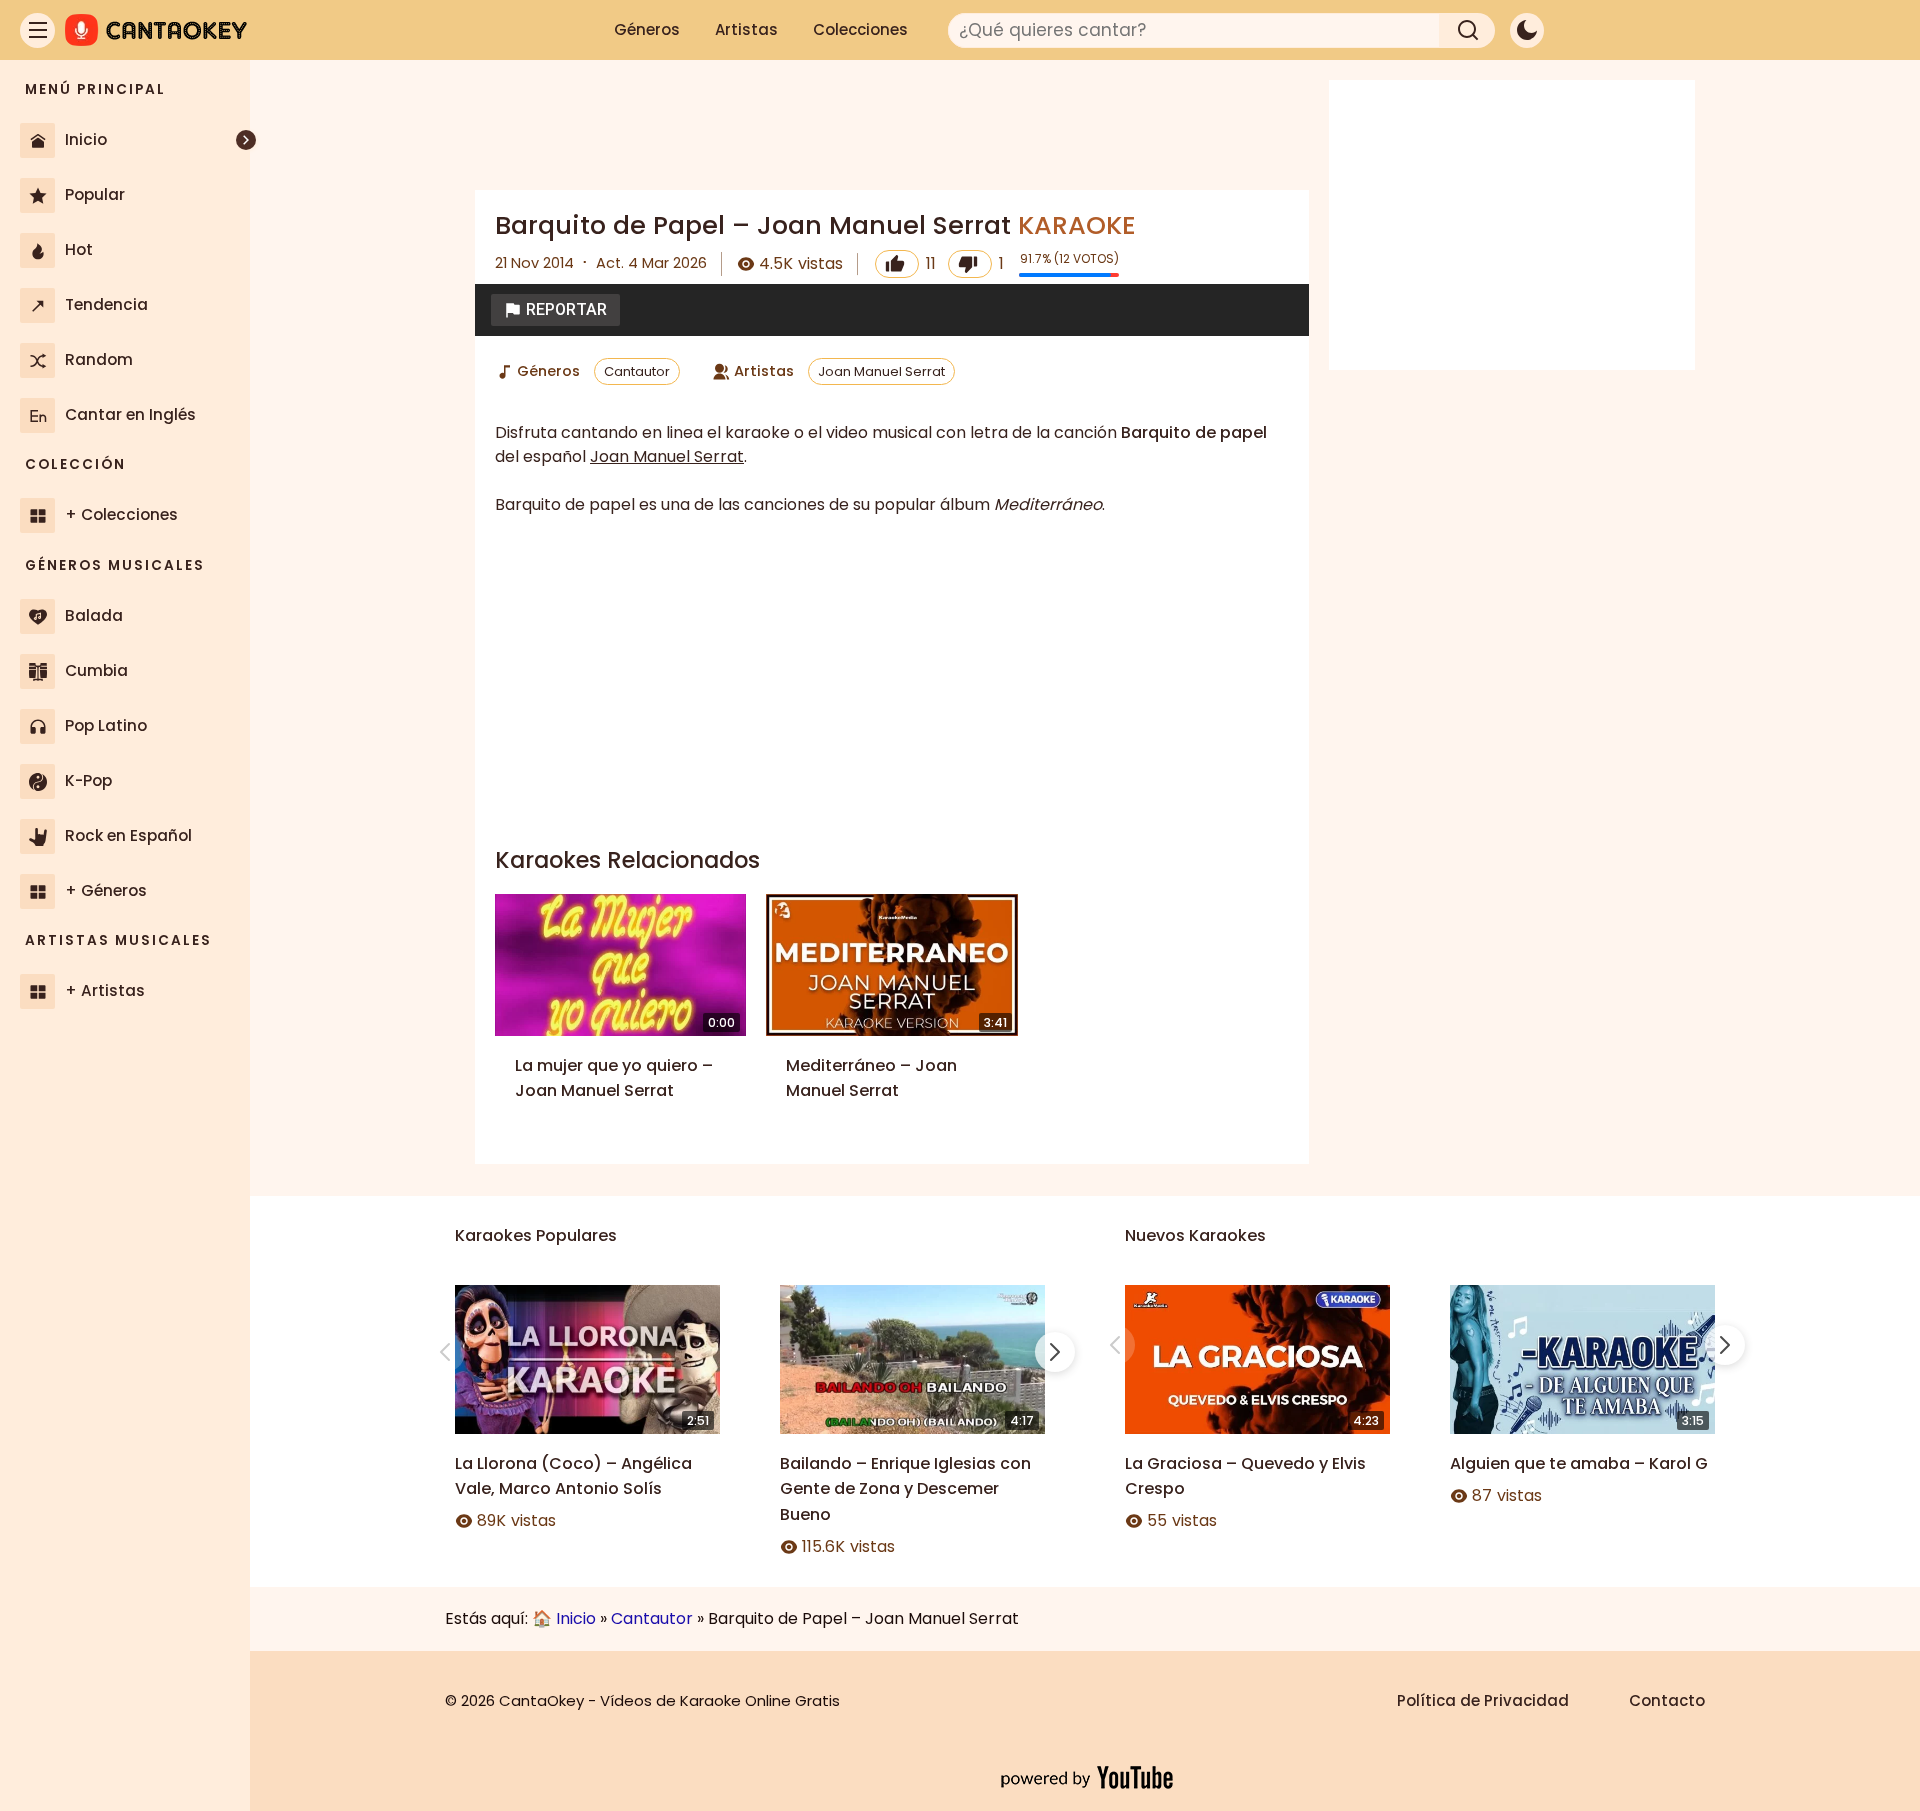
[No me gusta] (970, 264)
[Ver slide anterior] (445, 1352)
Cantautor (637, 371)
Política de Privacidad (1483, 1700)
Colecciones (860, 29)
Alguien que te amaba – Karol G (1579, 1463)
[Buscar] (1467, 30)
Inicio (576, 1618)
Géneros (647, 29)
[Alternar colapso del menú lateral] (246, 140)
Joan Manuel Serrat (881, 371)
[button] (555, 310)
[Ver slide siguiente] (1055, 1352)
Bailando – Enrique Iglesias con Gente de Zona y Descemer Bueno (905, 1489)
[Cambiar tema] (1527, 30)
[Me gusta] (897, 264)
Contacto (1667, 1700)
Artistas (746, 29)
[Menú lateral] (37, 30)
